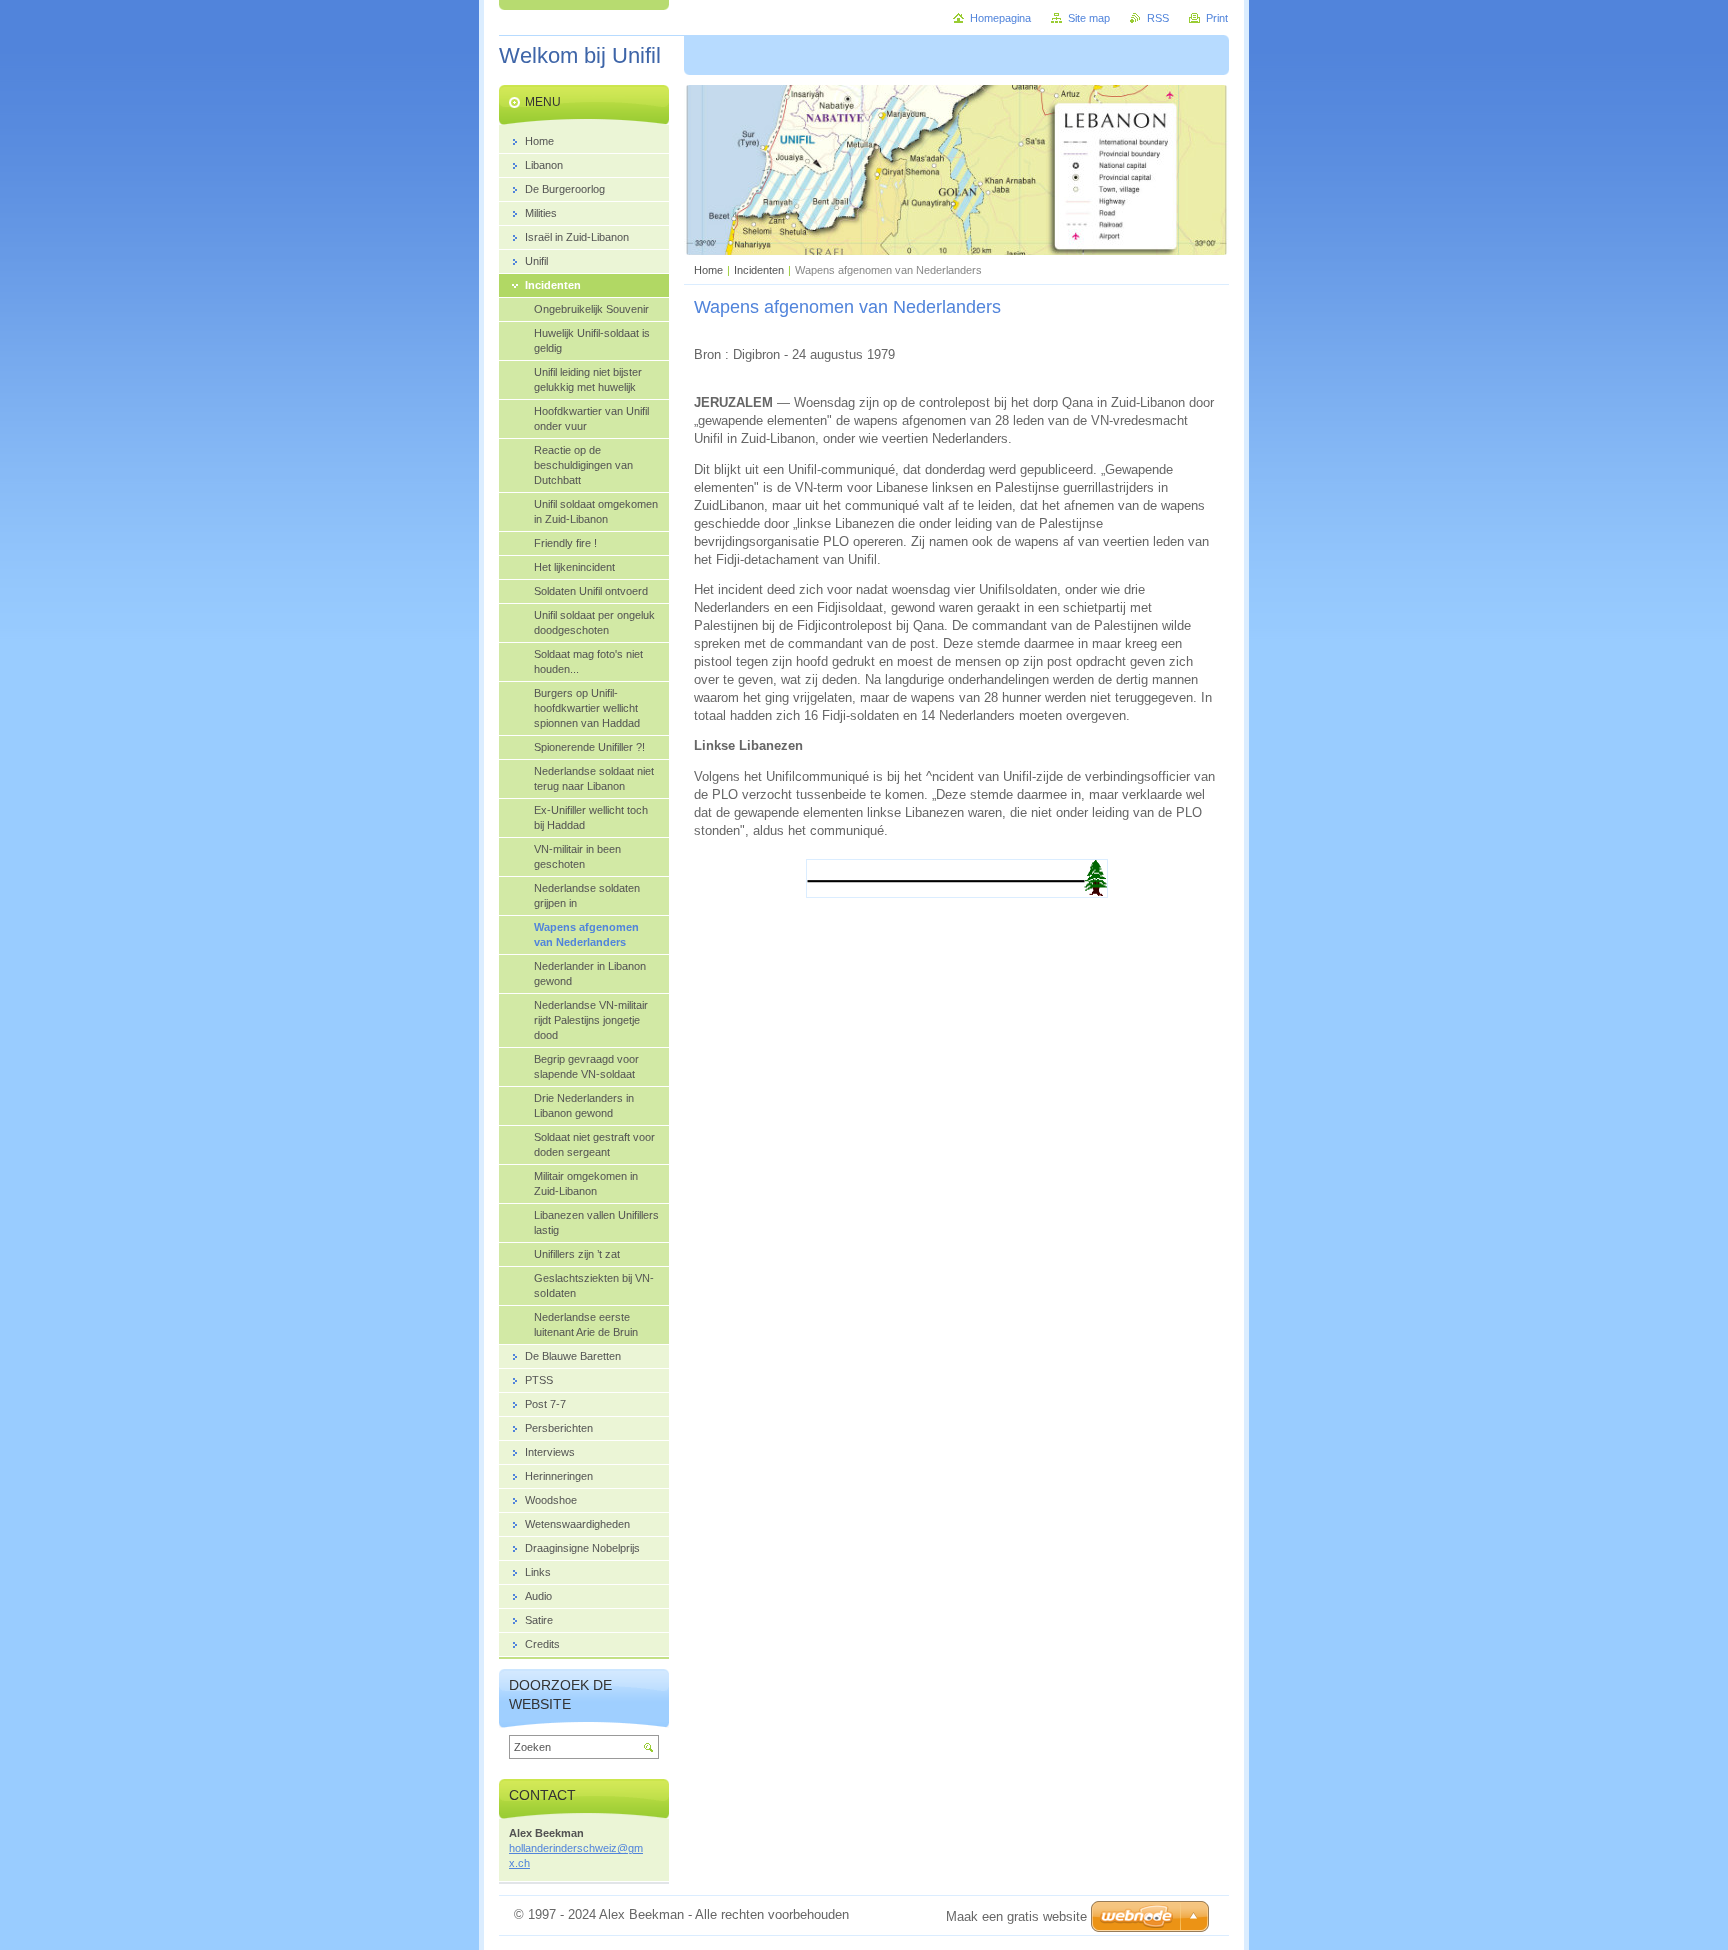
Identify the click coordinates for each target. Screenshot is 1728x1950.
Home (708, 270)
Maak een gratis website (1016, 1916)
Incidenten (759, 270)
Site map (1089, 18)
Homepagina (1000, 18)
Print (1217, 18)
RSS (1158, 18)
